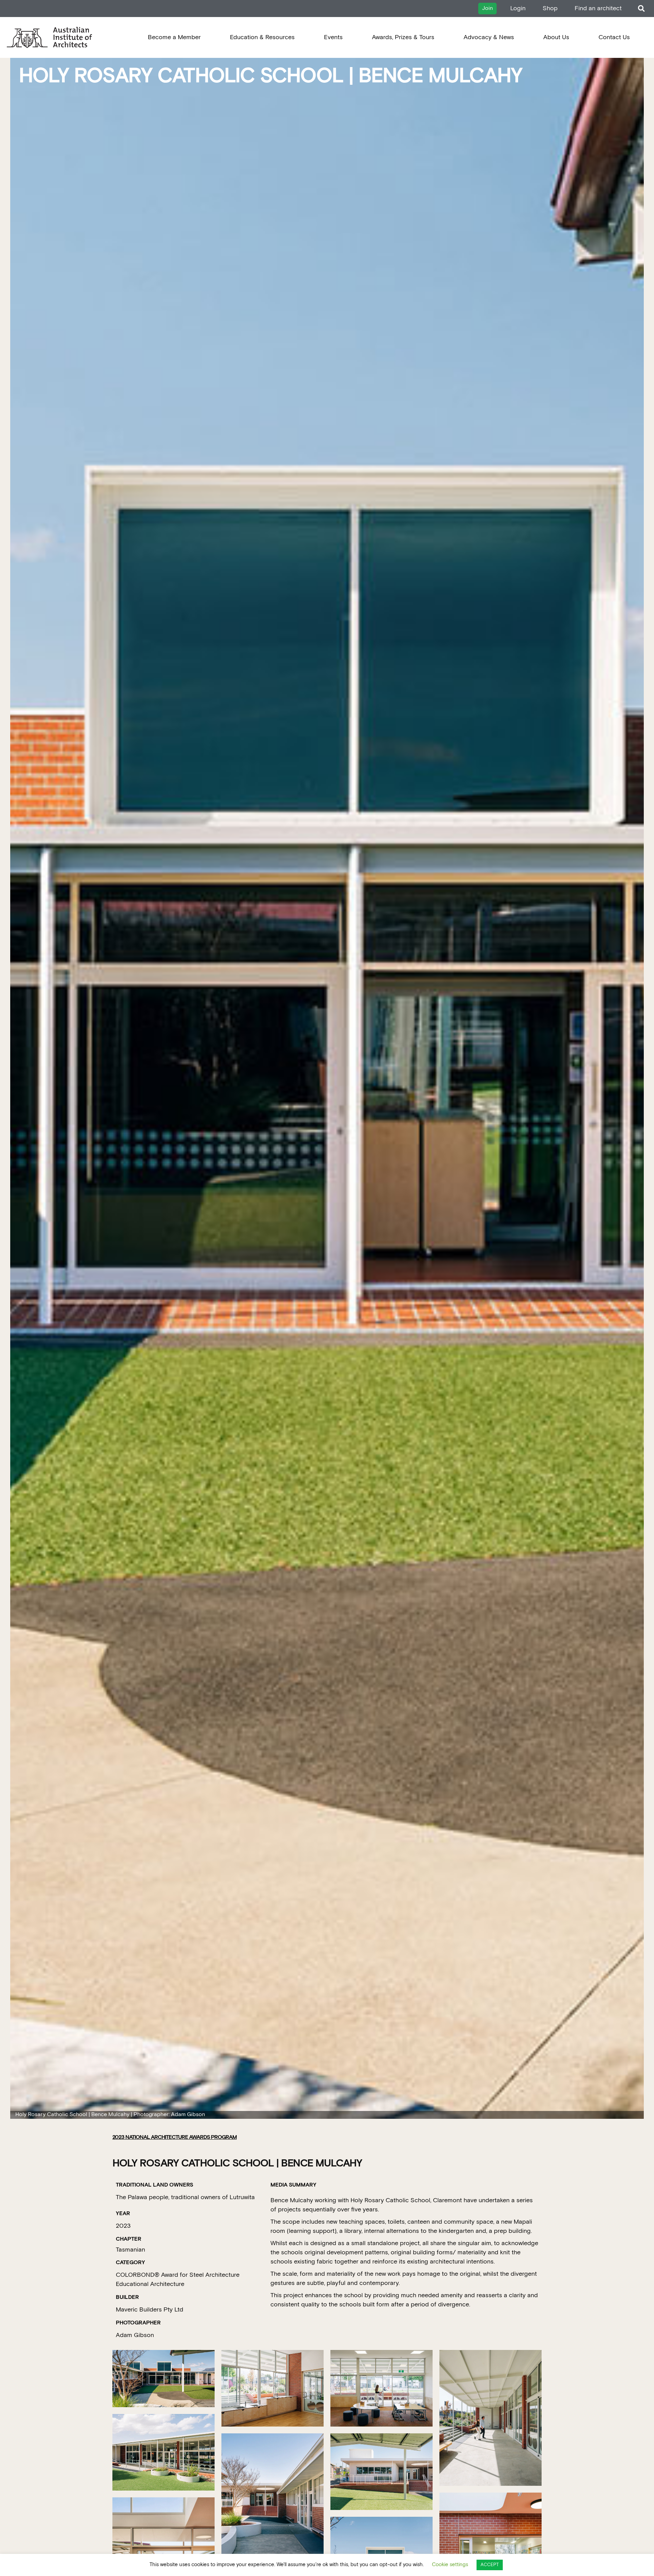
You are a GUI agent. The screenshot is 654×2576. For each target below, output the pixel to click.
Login (518, 8)
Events (333, 37)
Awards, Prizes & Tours (403, 37)
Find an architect (598, 8)
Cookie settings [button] (450, 2565)
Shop (550, 8)
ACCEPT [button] (490, 2565)
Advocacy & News (489, 37)
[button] (641, 9)
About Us (556, 37)
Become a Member (174, 37)
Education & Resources (262, 37)
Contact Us (614, 37)
